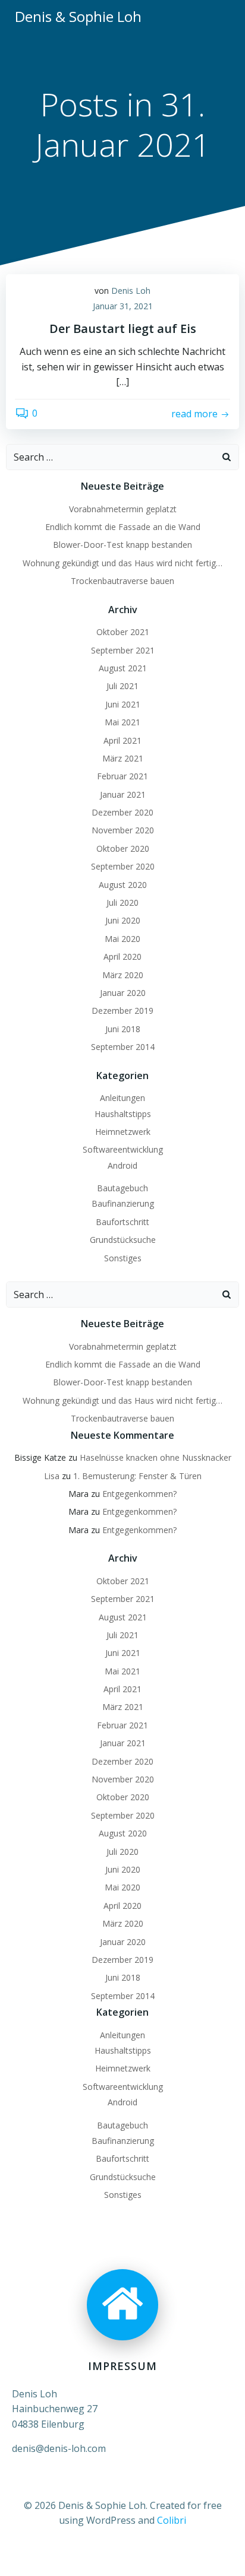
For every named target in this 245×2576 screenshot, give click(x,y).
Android (122, 1165)
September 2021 (123, 650)
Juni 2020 (123, 920)
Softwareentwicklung (123, 1149)
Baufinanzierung (123, 1203)
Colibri (172, 2520)
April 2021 (122, 740)
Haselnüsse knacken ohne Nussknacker (156, 1457)
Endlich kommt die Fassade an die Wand (123, 527)
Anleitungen (122, 1098)
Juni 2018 (123, 1029)
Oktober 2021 (123, 632)
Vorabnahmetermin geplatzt (123, 509)
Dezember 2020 (122, 812)
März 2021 (123, 758)
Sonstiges (123, 1258)
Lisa (52, 1476)
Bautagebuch (122, 1188)
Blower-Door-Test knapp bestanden (122, 545)
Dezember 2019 (122, 1011)
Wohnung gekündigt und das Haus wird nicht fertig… (122, 563)
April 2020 (122, 957)
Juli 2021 (122, 686)
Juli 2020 (122, 902)
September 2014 (123, 1047)
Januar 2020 (123, 993)
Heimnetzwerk (123, 1132)
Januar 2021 (123, 794)
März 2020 (123, 975)
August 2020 (123, 885)
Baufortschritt (122, 1222)
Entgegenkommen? (139, 1494)
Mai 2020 (122, 939)
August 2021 (123, 668)
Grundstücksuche (123, 1240)
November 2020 (123, 830)
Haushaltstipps (123, 1114)
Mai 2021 (122, 722)
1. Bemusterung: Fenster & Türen (137, 1476)
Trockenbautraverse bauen (122, 581)
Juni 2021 (123, 704)
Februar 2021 (122, 776)
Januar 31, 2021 (123, 306)
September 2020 (123, 866)
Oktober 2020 (123, 848)
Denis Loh (131, 291)
